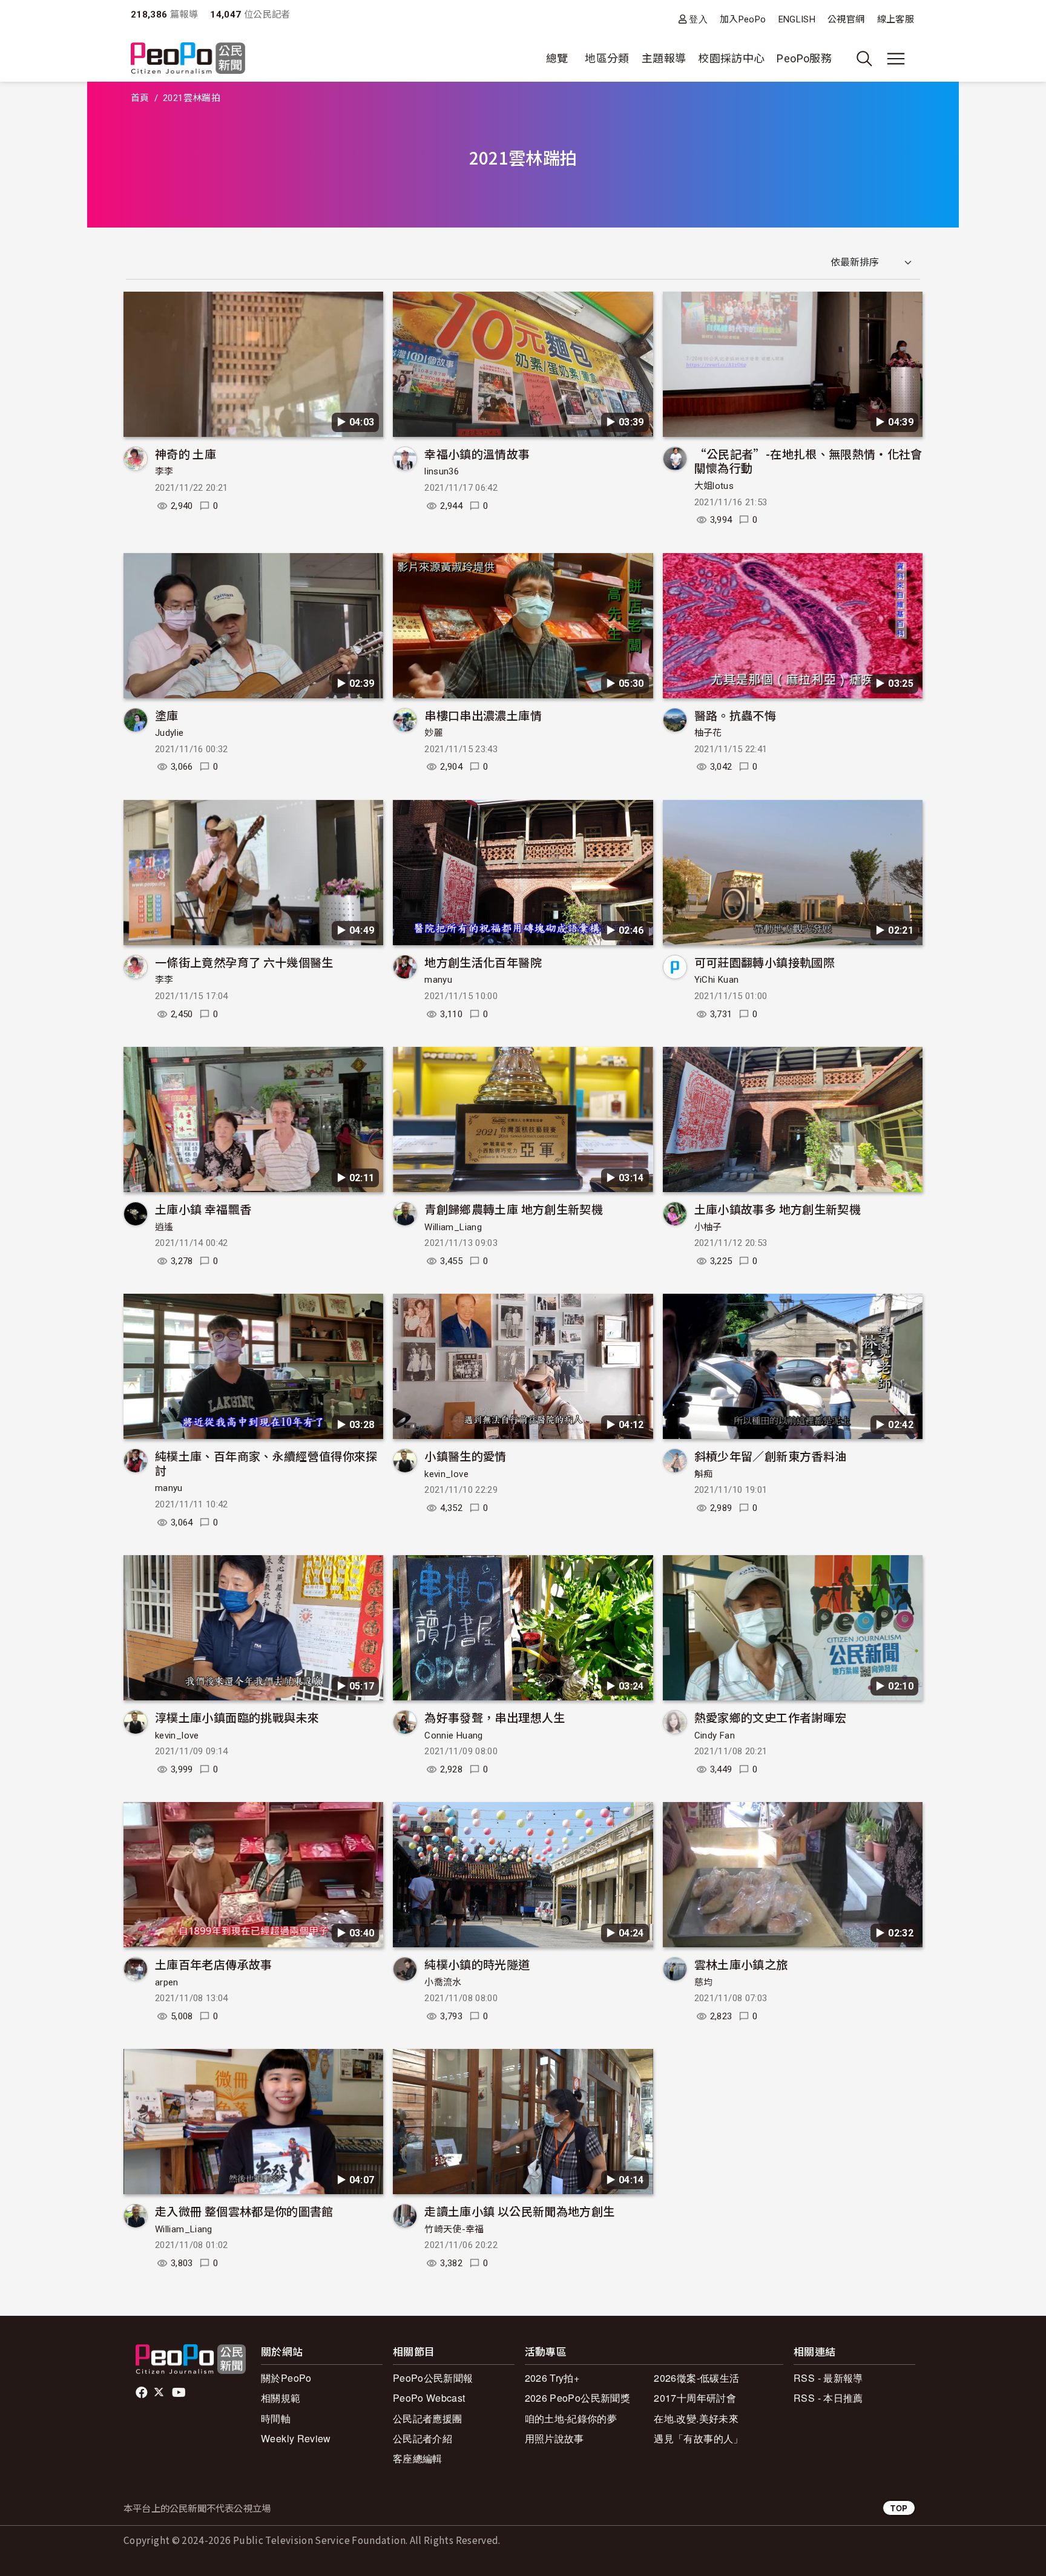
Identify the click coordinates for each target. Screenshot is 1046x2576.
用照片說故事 (554, 2438)
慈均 (704, 1982)
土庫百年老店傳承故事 (214, 1964)
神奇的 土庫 (186, 454)
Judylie (169, 733)
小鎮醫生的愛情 (465, 1456)
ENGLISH (797, 19)
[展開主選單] (896, 59)
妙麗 (434, 733)
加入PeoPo (743, 19)
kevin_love (446, 1474)
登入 (698, 19)
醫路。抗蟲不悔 (735, 715)
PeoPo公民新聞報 (433, 2378)
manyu (438, 980)
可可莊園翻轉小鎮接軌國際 (765, 962)
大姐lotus (714, 486)
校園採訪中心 (731, 58)
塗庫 (167, 715)
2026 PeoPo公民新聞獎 (577, 2398)
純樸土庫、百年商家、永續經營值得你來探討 (266, 1463)
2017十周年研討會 (695, 2398)
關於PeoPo (286, 2378)
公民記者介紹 (423, 2438)
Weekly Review (296, 2438)
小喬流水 (443, 1982)
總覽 (557, 58)
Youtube (180, 2393)
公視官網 (846, 19)
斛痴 (704, 1474)
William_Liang (453, 1227)
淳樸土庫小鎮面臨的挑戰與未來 (237, 1717)
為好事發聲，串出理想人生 (495, 1717)
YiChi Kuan (717, 980)
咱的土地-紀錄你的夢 (571, 2418)
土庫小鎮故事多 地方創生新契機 (778, 1209)
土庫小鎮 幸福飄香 (203, 1209)
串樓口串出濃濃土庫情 (483, 715)
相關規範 (281, 2398)
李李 (164, 471)
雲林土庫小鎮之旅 (741, 1964)
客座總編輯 (418, 2458)
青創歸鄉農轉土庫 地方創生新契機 (514, 1209)
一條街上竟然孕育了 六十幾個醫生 (244, 962)
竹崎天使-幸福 (454, 2229)
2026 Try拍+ (552, 2378)
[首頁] (188, 59)
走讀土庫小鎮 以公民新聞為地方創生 (519, 2211)
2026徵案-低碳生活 (696, 2378)
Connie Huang (453, 1735)
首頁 (140, 98)
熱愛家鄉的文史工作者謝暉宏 (771, 1717)
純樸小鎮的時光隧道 (477, 1964)
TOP (899, 2508)
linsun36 (442, 471)
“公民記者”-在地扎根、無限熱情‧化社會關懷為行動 (808, 461)
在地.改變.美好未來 (696, 2418)
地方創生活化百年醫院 (483, 962)
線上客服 (896, 19)
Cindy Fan (715, 1735)
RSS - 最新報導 (828, 2378)
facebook (143, 2393)
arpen (167, 1982)
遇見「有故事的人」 (698, 2438)
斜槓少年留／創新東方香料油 (771, 1456)
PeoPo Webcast (429, 2398)
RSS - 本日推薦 (828, 2398)
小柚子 (708, 1227)
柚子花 (708, 733)
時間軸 (276, 2418)
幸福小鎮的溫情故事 (477, 454)
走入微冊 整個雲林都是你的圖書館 (244, 2211)
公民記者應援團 (428, 2418)
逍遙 (164, 1227)
